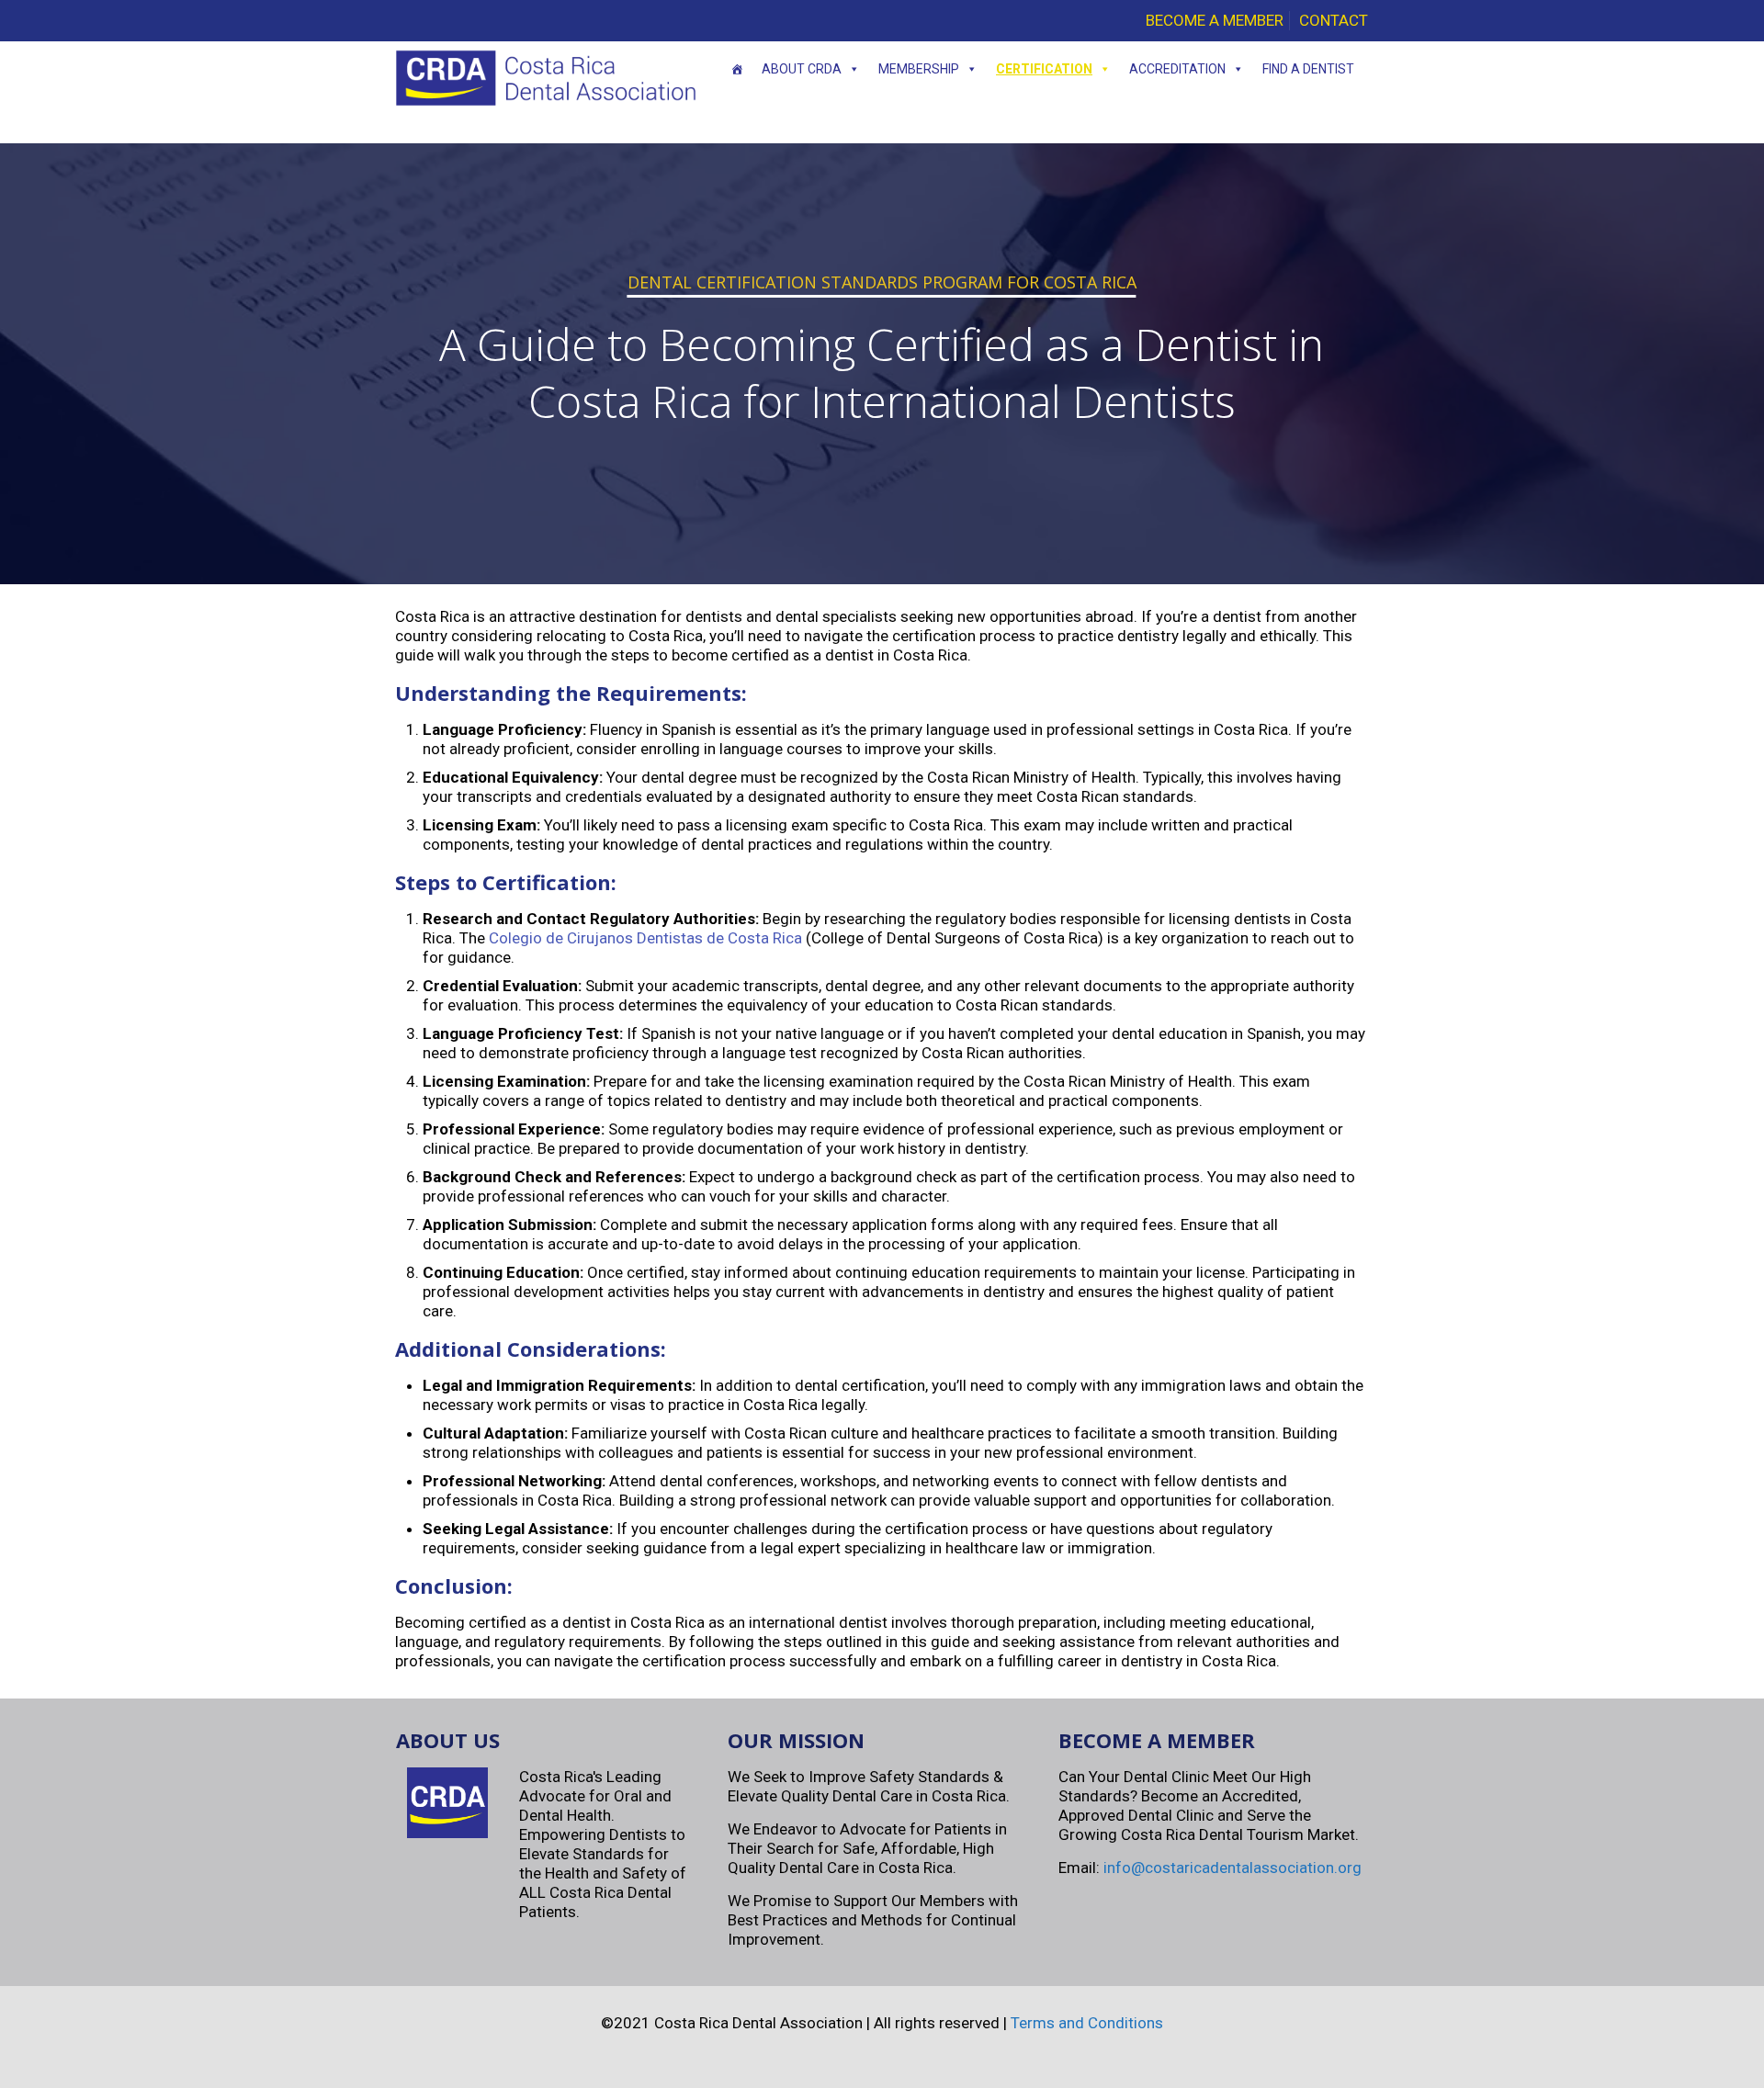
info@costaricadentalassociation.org (1233, 1868)
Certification (1044, 69)
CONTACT (1334, 20)
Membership (919, 69)
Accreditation (1177, 69)
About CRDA (802, 69)
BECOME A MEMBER (1215, 20)
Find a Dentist (1308, 69)
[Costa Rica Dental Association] (546, 78)
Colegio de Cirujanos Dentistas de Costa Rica (645, 938)
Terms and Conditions (1087, 2023)
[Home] (737, 69)
